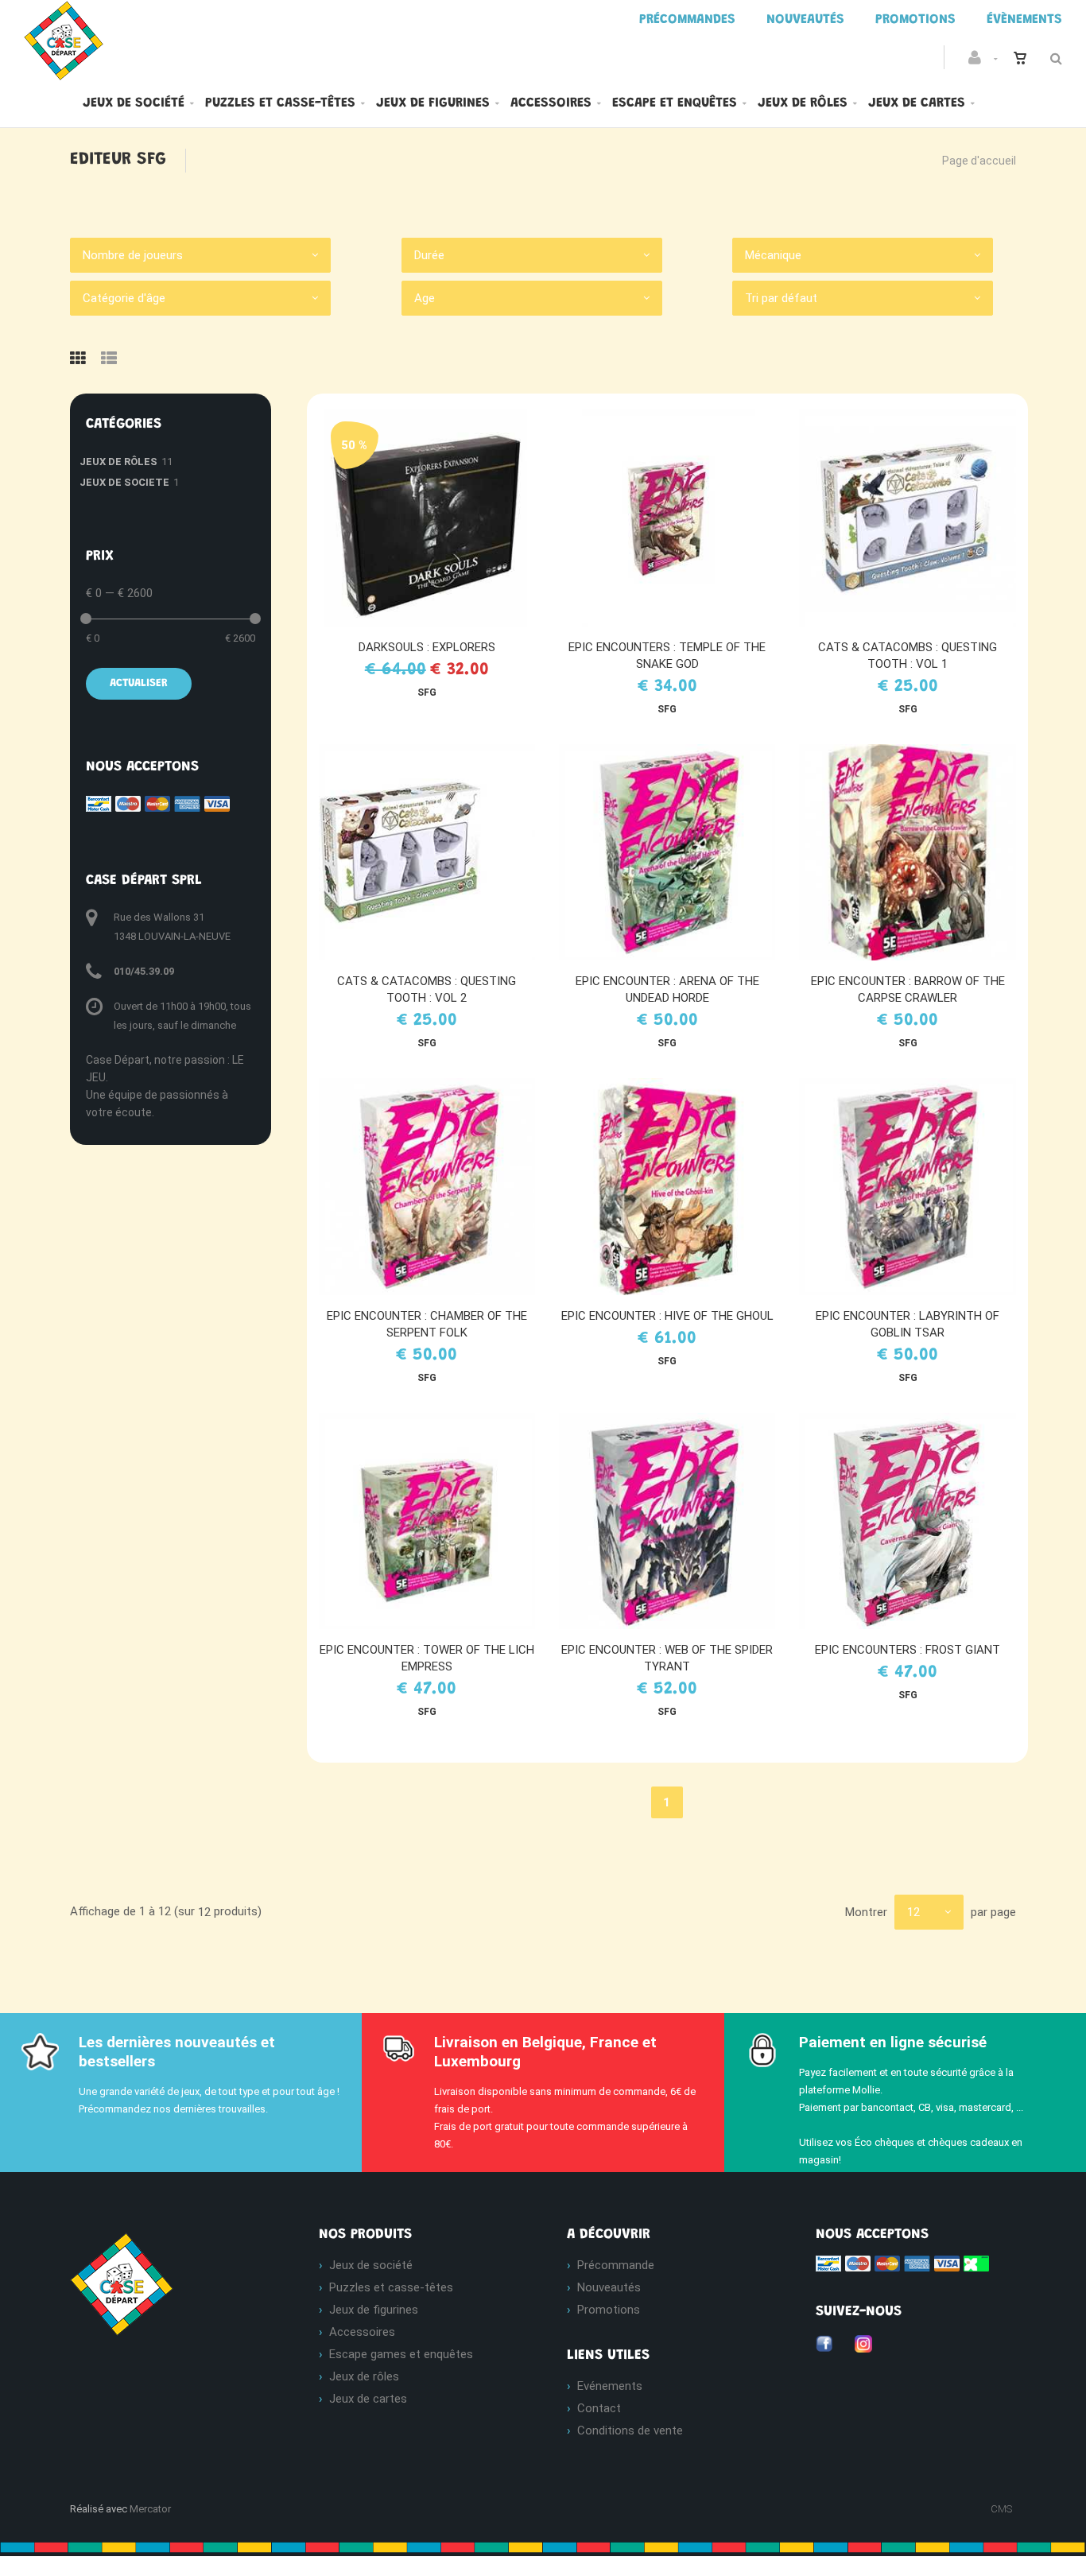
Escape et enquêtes (675, 103)
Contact (599, 2408)
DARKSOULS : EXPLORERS (427, 647)
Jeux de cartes (917, 103)
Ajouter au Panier (434, 518)
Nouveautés (609, 2287)
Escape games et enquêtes (401, 2354)
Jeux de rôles (803, 103)
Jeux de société (134, 103)
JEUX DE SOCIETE (124, 482)
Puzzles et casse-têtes (280, 103)
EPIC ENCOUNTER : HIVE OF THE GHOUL (667, 1316)
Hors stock (915, 518)
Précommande (616, 2265)
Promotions (609, 2310)
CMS (1001, 2509)
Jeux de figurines (433, 103)
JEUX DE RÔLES (118, 462)
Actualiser (139, 684)
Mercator (150, 2509)
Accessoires (551, 103)
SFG (427, 692)
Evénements (610, 2386)
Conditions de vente (630, 2431)
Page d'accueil (979, 161)
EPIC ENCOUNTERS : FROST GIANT (908, 1650)
